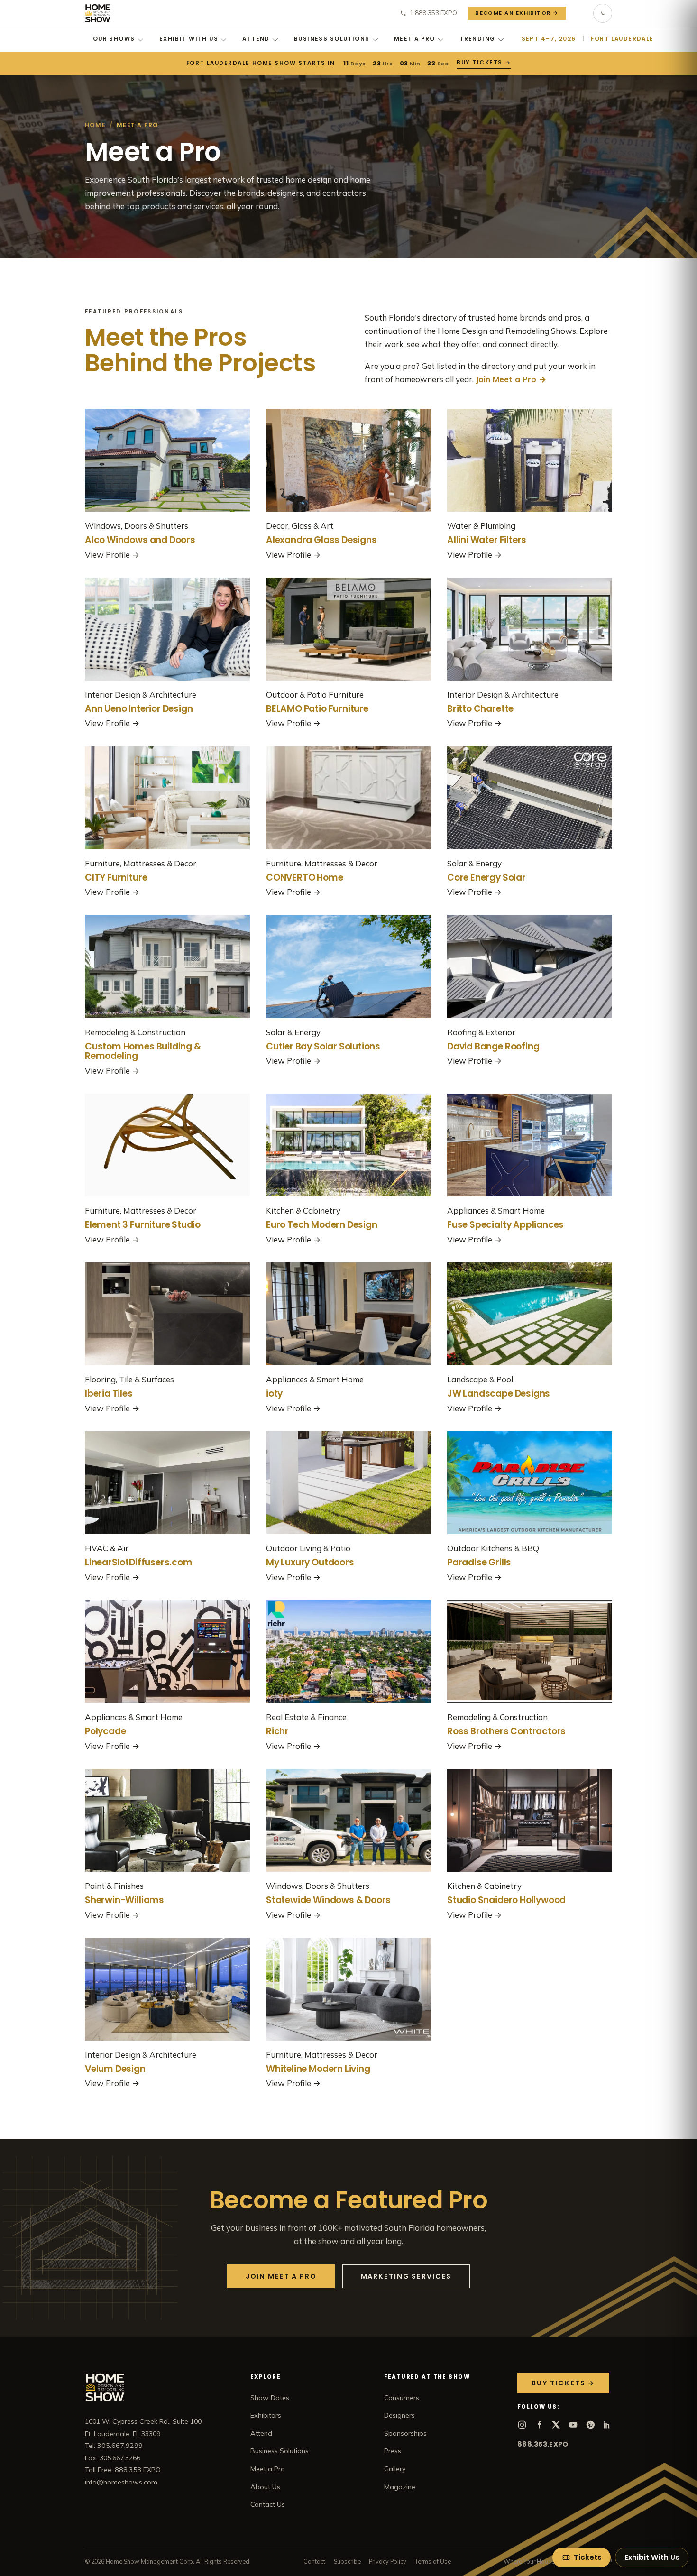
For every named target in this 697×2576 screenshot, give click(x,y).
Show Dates (270, 2398)
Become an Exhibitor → (517, 13)
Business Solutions (332, 39)
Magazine (400, 2487)
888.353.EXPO (543, 2444)
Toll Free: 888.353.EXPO (123, 2470)
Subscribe (347, 2561)
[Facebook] (539, 2425)
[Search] (580, 13)
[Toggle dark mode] (603, 13)
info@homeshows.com (121, 2482)
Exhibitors (266, 2415)
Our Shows (114, 39)
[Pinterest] (590, 2425)
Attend (256, 39)
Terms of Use (433, 2561)
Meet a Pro (415, 39)
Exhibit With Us (189, 39)
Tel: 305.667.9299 (114, 2446)
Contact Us (268, 2504)
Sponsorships (405, 2433)
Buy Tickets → (483, 63)
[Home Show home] (98, 13)
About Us (265, 2487)
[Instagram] (522, 2425)
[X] (556, 2425)
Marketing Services (406, 2276)
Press (393, 2451)
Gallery (395, 2469)
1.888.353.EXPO (433, 13)
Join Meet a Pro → (511, 379)
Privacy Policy (388, 2561)
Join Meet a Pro (281, 2276)
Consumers (402, 2398)
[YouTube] (573, 2425)
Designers (399, 2415)
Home (95, 125)
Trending (477, 39)
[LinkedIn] (607, 2425)
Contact (314, 2561)
